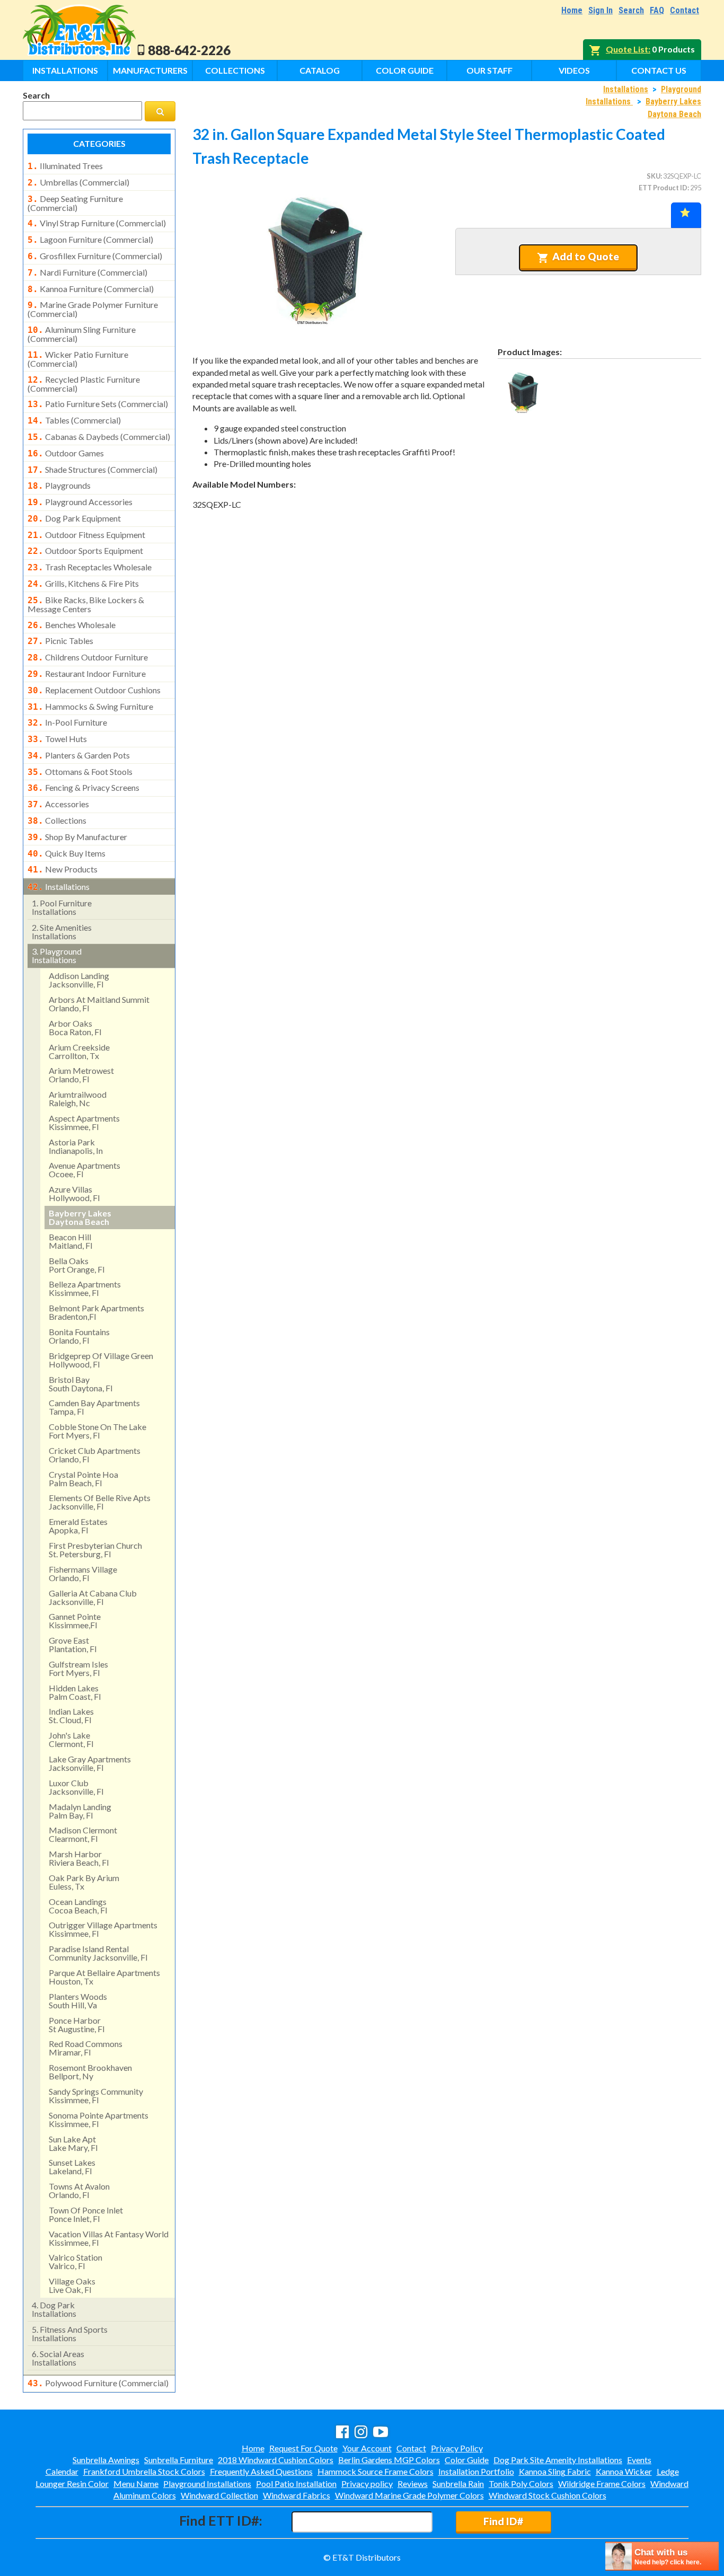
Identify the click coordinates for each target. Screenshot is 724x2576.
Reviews (413, 2484)
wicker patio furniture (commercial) (78, 359)
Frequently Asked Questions (261, 2471)
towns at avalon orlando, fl (79, 2190)
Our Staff (489, 70)
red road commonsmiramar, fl (86, 2048)
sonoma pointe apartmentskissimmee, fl (99, 2119)
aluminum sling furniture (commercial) (82, 334)
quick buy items (67, 853)
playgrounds (59, 486)
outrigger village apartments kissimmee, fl (103, 1929)
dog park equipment (74, 518)
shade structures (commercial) (92, 470)
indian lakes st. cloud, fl (71, 1715)
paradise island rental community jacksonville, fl (98, 1953)
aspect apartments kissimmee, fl (84, 1122)
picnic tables (60, 641)
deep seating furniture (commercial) (75, 203)
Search (631, 10)
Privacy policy (367, 2484)
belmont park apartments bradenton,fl (96, 1312)
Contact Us (659, 70)
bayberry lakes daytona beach (80, 1217)
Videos (574, 70)
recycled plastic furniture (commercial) (84, 384)
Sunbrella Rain (458, 2484)
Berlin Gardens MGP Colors (389, 2460)
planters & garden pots (79, 755)
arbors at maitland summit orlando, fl (99, 1004)
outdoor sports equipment (85, 551)
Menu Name (136, 2484)
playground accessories (80, 502)
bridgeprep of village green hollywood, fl (101, 1360)
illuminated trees (65, 166)
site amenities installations (62, 932)
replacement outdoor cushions (94, 690)
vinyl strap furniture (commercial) (97, 223)
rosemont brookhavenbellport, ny (90, 2072)
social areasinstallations (58, 2358)
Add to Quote (586, 256)
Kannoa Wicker (624, 2471)
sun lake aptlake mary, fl (73, 2143)
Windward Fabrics (297, 2495)
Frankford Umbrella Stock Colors (144, 2471)
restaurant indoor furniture (87, 674)
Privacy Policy (457, 2448)
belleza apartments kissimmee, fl (85, 1288)
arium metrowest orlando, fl (81, 1075)
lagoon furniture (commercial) (90, 240)
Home (572, 10)
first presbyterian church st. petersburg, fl (95, 1550)
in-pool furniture (67, 722)
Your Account (367, 2448)
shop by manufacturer (77, 837)
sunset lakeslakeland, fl (72, 2167)
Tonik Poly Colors (521, 2484)
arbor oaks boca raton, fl (75, 1027)
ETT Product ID (663, 188)
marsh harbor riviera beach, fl (79, 1858)
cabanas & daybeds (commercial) (99, 437)
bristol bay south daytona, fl (81, 1384)
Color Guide (405, 70)
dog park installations (54, 2309)
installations (59, 887)
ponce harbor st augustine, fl (77, 2024)
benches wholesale (72, 625)
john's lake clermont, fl (71, 1739)
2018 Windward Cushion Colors (276, 2460)
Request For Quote (303, 2448)
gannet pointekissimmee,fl (75, 1621)
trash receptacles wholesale (90, 567)
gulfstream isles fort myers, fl (78, 1668)
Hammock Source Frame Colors (376, 2471)
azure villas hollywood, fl (74, 1193)
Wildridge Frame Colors (602, 2484)
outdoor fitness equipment (86, 535)
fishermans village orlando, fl (83, 1573)
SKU (654, 176)
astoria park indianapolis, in (76, 1146)
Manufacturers (150, 70)
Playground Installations (207, 2484)
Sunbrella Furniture (179, 2460)
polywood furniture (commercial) (98, 2383)
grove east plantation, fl (73, 1644)
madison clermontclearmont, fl (83, 1834)
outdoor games (66, 453)
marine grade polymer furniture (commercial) (93, 309)
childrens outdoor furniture (88, 657)
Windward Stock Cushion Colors (548, 2495)
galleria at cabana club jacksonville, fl (93, 1597)
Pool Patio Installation (296, 2484)
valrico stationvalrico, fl (76, 2261)
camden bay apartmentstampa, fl (94, 1407)
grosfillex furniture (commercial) (95, 256)
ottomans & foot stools (80, 772)
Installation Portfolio (476, 2471)
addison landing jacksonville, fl (79, 980)
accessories (58, 804)
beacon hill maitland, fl (70, 1241)
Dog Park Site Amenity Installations (558, 2460)
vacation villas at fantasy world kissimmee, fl (109, 2238)
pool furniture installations (62, 907)
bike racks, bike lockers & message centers (86, 604)
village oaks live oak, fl (72, 2285)
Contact (685, 10)
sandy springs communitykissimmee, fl (96, 2096)
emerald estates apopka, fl (78, 1526)
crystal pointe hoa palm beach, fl (83, 1479)
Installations (65, 70)
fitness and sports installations (70, 2334)
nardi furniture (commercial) (87, 272)
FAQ (657, 10)
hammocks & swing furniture (90, 707)
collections (57, 821)
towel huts (57, 739)
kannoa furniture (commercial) (91, 289)
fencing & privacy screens (83, 788)
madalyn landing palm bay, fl (80, 1811)
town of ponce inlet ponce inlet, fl (86, 2214)
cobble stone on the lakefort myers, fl (98, 1431)
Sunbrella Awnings (106, 2460)
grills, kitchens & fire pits (83, 584)
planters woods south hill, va (78, 2001)
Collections (235, 70)
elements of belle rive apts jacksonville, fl (100, 1502)
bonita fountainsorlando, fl (79, 1336)
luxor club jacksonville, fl (76, 1787)
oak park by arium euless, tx (84, 1882)
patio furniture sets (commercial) (98, 404)
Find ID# (503, 2521)
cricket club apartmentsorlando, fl (95, 1455)
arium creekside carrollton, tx (79, 1051)
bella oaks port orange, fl (77, 1265)
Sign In (601, 10)
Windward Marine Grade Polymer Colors (409, 2495)
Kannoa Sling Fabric (555, 2471)
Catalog (320, 70)
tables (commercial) (74, 420)
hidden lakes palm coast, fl (75, 1692)
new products (63, 869)
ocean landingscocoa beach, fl (78, 1906)
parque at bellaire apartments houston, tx (104, 1977)
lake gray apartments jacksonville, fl (90, 1763)
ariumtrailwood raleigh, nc (78, 1099)
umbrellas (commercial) (78, 182)
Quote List (627, 49)
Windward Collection (219, 2495)
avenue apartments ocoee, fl (85, 1170)
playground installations (57, 955)
